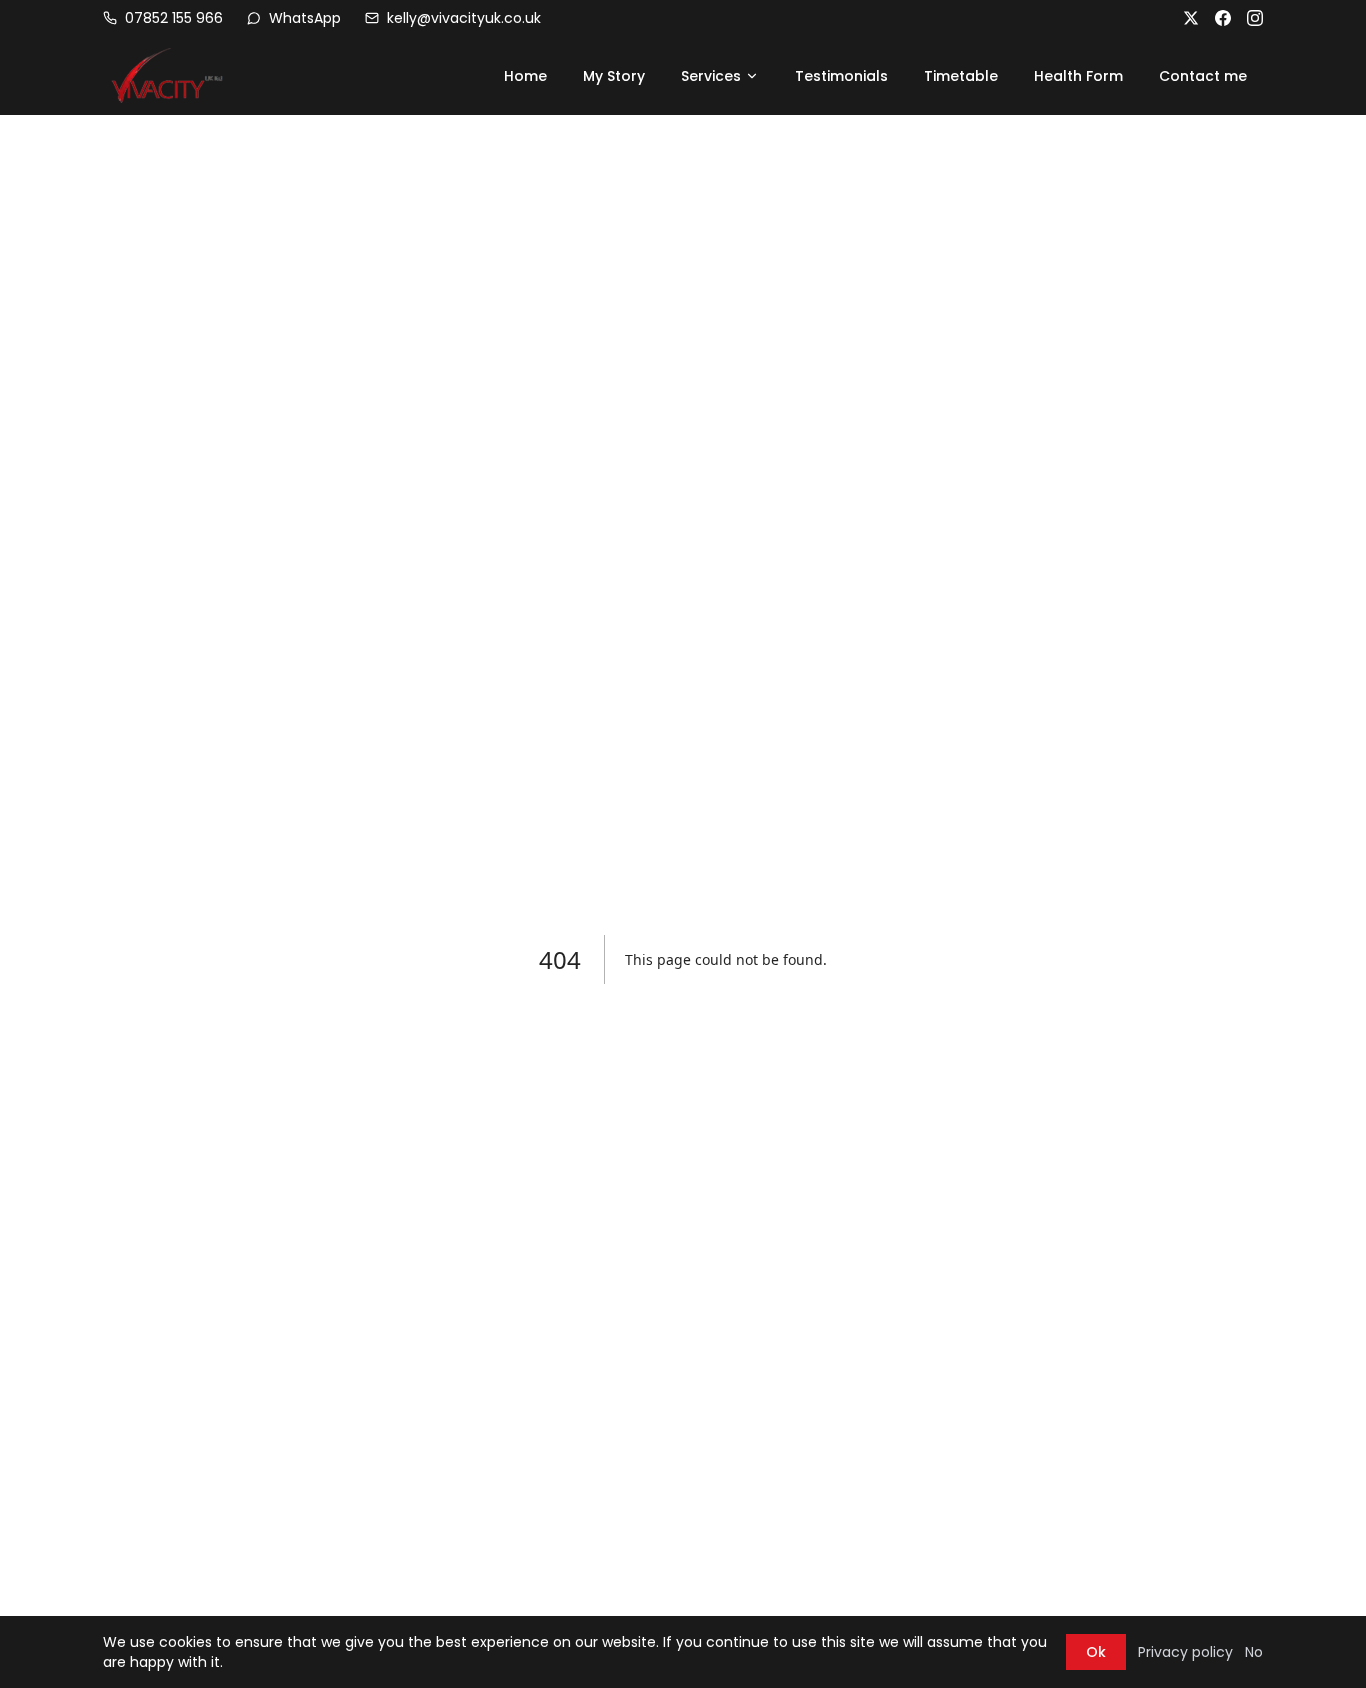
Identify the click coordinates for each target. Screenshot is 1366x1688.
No (1254, 1652)
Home (525, 76)
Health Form (1078, 76)
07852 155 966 (174, 18)
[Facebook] (1223, 18)
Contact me (1203, 76)
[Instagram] (1255, 18)
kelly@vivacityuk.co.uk (464, 18)
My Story (614, 76)
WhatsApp (305, 18)
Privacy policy (1185, 1652)
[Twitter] (1191, 18)
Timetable (961, 76)
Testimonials (841, 76)
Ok (1096, 1652)
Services (711, 76)
